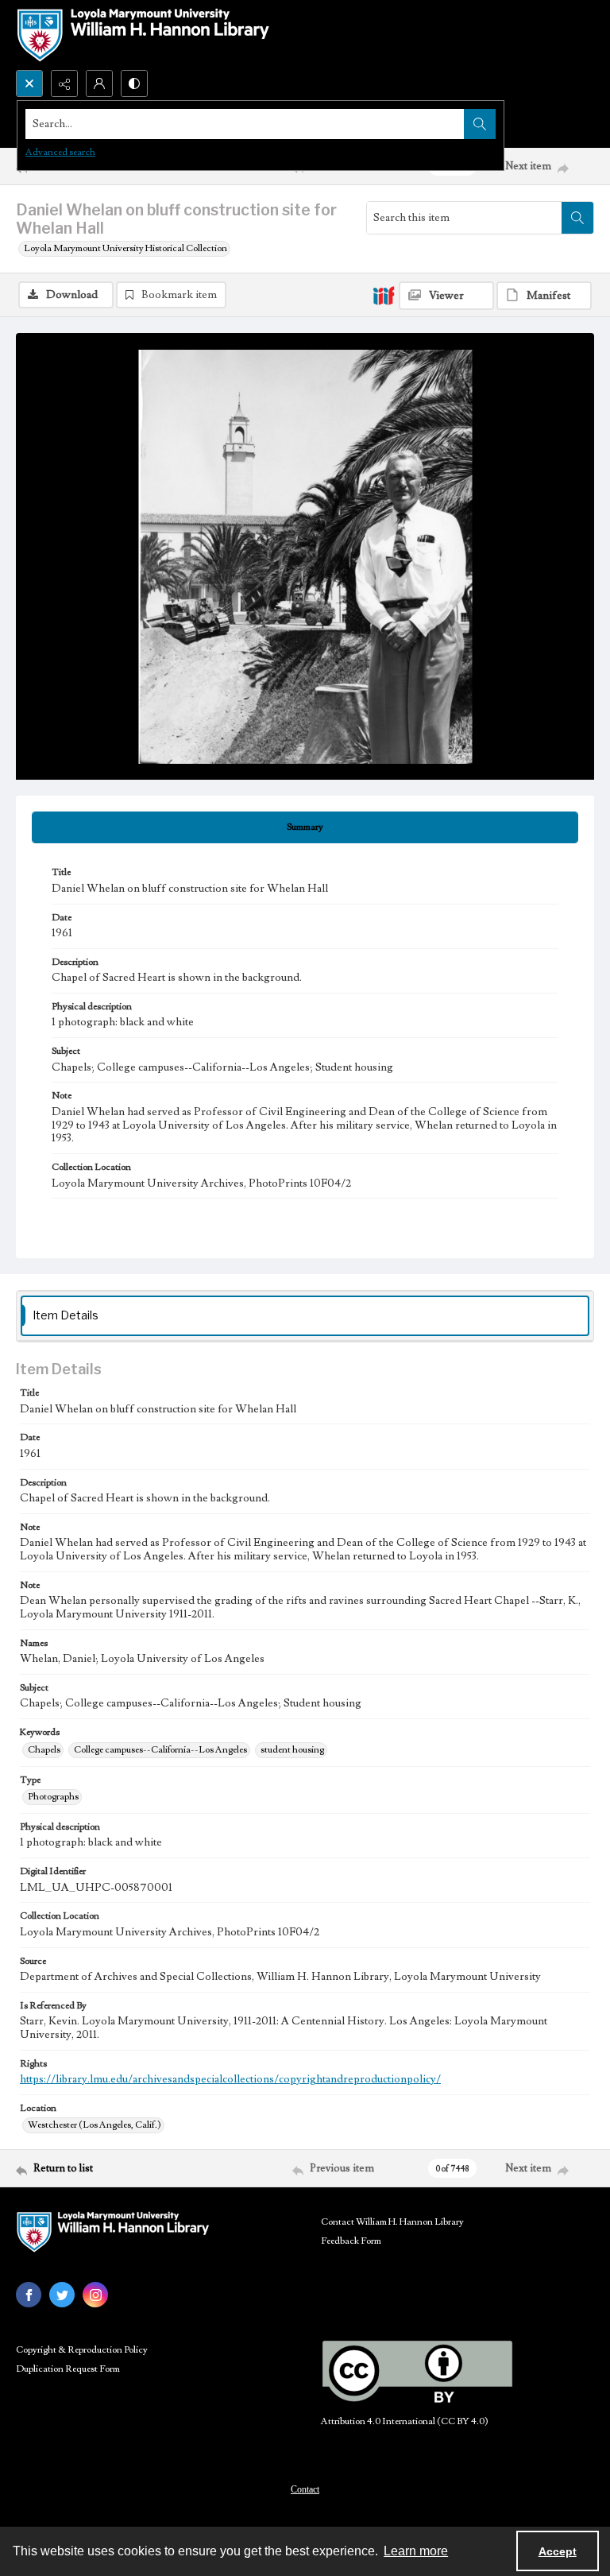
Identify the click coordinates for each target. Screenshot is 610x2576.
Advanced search (60, 152)
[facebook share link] (29, 2295)
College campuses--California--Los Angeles (160, 1750)
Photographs (53, 1797)
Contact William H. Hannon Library (392, 2222)
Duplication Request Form (68, 2369)
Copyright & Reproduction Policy (82, 2350)
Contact (305, 2489)
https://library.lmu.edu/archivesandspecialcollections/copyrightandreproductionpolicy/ (230, 2079)
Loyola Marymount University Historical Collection (125, 248)
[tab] (305, 827)
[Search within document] (577, 218)
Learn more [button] (416, 2551)
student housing (292, 1750)
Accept (558, 2551)
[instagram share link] (95, 2295)
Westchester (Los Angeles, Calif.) (95, 2125)
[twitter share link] (62, 2295)
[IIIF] (384, 295)
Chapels (44, 1750)
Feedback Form (351, 2241)
